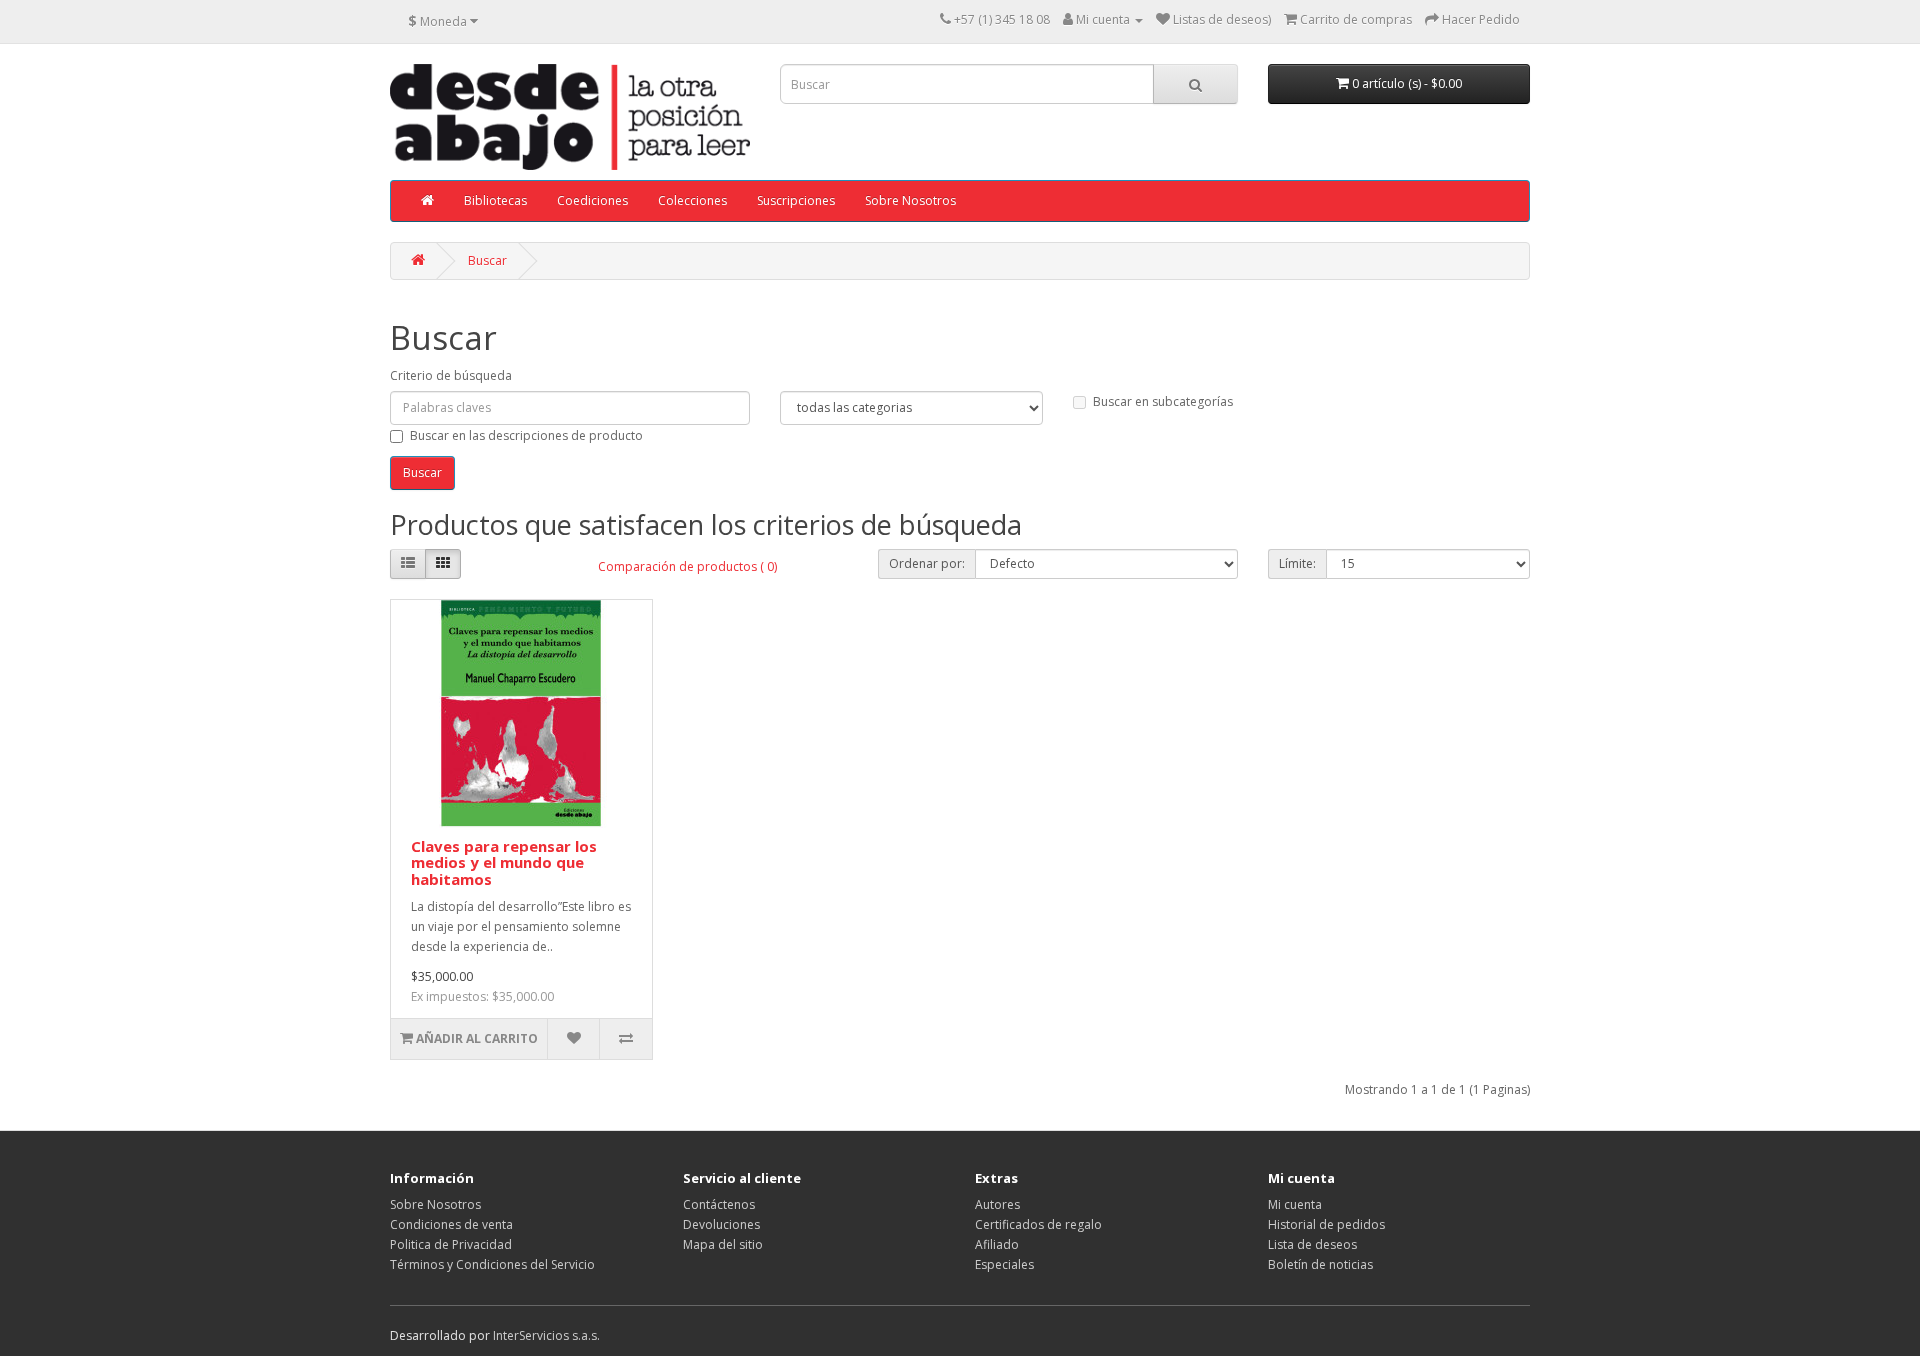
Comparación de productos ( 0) (687, 566)
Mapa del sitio (723, 1244)
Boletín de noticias (1320, 1264)
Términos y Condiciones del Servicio (492, 1264)
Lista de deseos (1312, 1244)
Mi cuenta (1295, 1204)
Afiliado (997, 1244)
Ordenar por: (927, 563)
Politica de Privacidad (451, 1244)
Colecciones (692, 200)
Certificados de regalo (1038, 1224)
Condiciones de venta (451, 1224)
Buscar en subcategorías (1163, 401)
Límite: (1297, 563)
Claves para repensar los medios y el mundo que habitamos (504, 862)
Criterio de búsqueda (451, 375)
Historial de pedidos (1326, 1224)
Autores (997, 1204)
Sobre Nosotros (910, 200)
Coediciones (592, 200)
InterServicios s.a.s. (546, 1335)
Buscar (487, 260)
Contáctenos (719, 1204)
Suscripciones (796, 200)
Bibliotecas (495, 200)
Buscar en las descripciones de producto (526, 435)
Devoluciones (721, 1224)
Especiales (1004, 1264)
